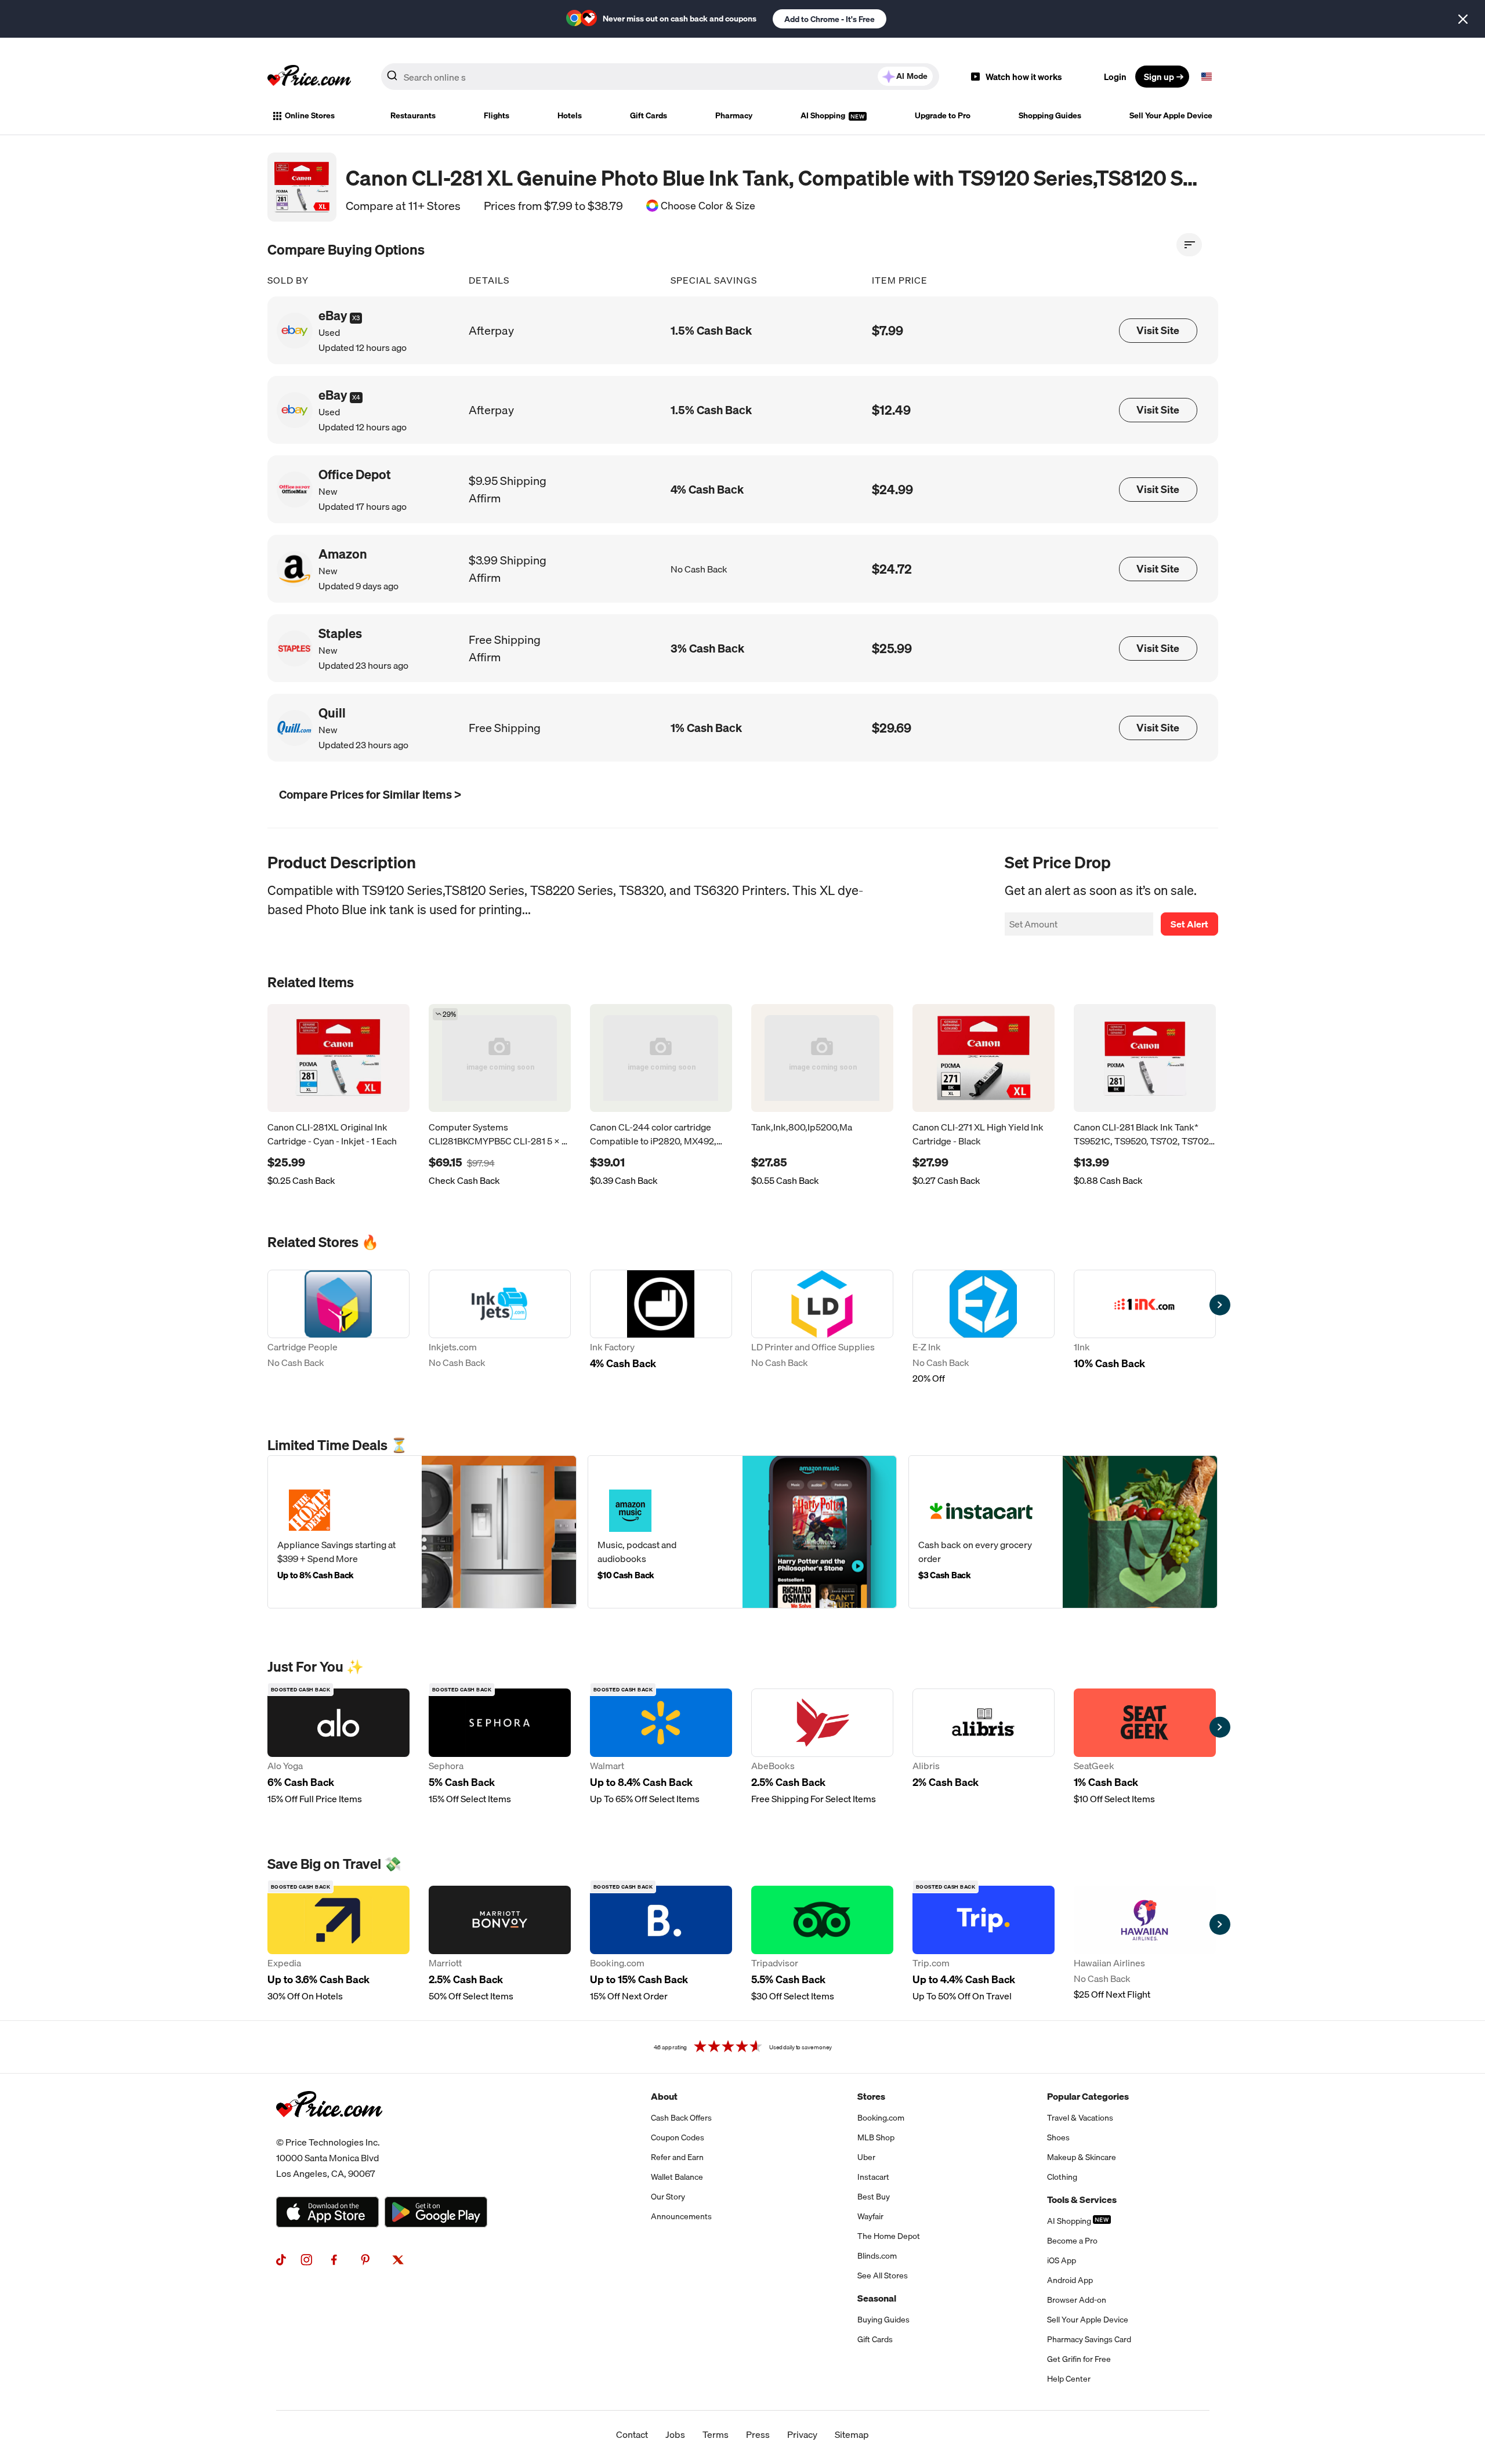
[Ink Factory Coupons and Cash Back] (661, 1328)
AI (912, 76)
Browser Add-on (1077, 2300)
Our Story (668, 2197)
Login (1115, 77)
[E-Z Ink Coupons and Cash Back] (984, 1328)
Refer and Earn (677, 2157)
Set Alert (1189, 924)
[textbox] (1207, 77)
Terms (716, 2434)
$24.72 (892, 569)
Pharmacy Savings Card (1089, 2339)
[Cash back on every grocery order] (1063, 1532)
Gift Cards (649, 115)
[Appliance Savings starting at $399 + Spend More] (422, 1532)
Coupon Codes (678, 2137)
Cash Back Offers (681, 2118)
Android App (1070, 2280)
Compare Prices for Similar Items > (370, 794)
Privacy (802, 2434)
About (664, 2096)
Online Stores (310, 115)
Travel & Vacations (1080, 2118)
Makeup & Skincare (1082, 2157)
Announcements (681, 2216)
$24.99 (892, 489)
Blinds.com (877, 2256)
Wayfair (870, 2216)
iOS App (1062, 2260)
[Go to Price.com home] (309, 77)
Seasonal (877, 2298)
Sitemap (852, 2434)
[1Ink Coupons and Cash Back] (1145, 1328)
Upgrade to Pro (943, 115)
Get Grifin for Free (1079, 2359)
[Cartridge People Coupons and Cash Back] (338, 1328)
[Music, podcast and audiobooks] (742, 1532)
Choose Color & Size (708, 206)
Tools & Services (1082, 2200)
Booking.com (881, 2118)
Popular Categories (1088, 2096)
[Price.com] (329, 2130)
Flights (497, 115)
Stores (871, 2096)
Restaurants (413, 115)
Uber (866, 2157)
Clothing (1062, 2177)
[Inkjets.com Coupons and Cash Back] (500, 1328)
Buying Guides (883, 2320)
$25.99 (892, 648)
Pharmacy (734, 115)
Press (758, 2434)
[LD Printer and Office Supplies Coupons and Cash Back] (822, 1328)
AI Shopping (824, 115)
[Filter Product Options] (1189, 245)
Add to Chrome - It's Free (830, 19)
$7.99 (888, 330)
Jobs (675, 2434)
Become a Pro (1072, 2241)
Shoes (1058, 2137)
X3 (356, 318)
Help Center (1069, 2379)
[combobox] (660, 77)
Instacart (873, 2177)
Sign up (1159, 77)
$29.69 (892, 728)
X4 (356, 397)
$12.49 (891, 410)
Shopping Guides (1050, 115)
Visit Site (1158, 330)
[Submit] (392, 79)
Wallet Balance (677, 2177)
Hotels (570, 115)
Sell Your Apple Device (1171, 115)
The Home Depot (889, 2236)
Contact (632, 2434)
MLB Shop (876, 2137)
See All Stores (883, 2275)
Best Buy (874, 2197)
